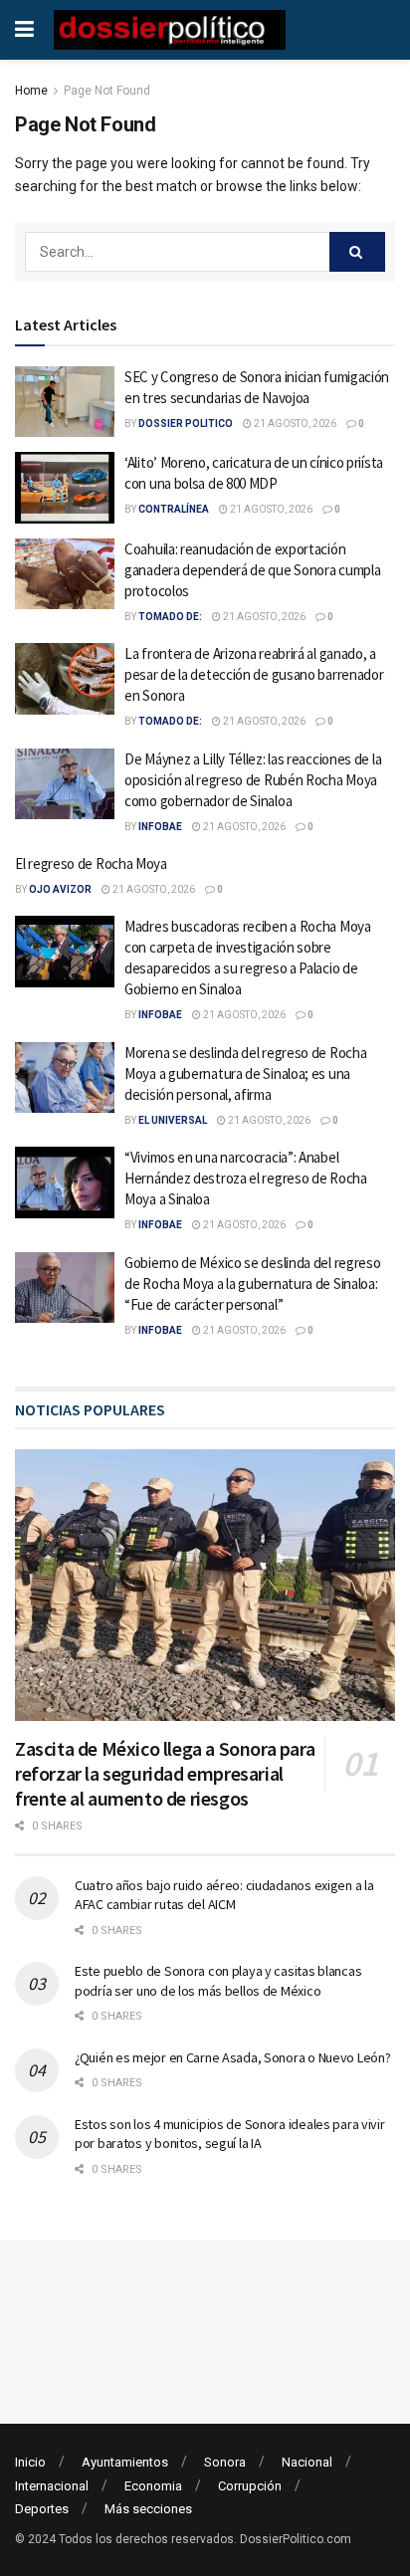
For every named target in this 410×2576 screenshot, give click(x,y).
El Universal (173, 1120)
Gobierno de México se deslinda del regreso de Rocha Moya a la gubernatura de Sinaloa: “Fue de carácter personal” (252, 1284)
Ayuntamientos (125, 2462)
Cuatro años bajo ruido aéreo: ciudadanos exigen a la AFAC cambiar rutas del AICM (224, 1895)
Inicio (30, 2462)
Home (31, 91)
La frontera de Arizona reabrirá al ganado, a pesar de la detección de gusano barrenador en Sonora (254, 674)
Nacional (307, 2462)
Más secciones (148, 2509)
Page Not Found (107, 91)
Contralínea (174, 509)
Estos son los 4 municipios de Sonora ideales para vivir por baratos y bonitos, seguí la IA (230, 2134)
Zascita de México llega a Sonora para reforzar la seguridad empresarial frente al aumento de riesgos (165, 1773)
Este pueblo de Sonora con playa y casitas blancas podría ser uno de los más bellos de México (218, 1981)
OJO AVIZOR (60, 889)
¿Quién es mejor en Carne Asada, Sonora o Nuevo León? (232, 2057)
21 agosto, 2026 (294, 424)
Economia (153, 2486)
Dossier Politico (186, 424)
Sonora (225, 2462)
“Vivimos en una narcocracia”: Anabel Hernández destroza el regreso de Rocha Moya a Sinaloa (246, 1178)
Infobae (160, 827)
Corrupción (250, 2486)
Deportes (42, 2509)
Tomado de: (170, 617)
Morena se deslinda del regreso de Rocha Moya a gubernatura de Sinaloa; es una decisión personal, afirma (245, 1073)
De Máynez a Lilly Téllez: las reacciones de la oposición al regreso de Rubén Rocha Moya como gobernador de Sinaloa (253, 780)
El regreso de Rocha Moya (91, 863)
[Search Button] (357, 252)
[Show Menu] (24, 30)
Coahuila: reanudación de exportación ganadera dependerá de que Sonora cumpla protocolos (252, 570)
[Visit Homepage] (170, 30)
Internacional (52, 2486)
